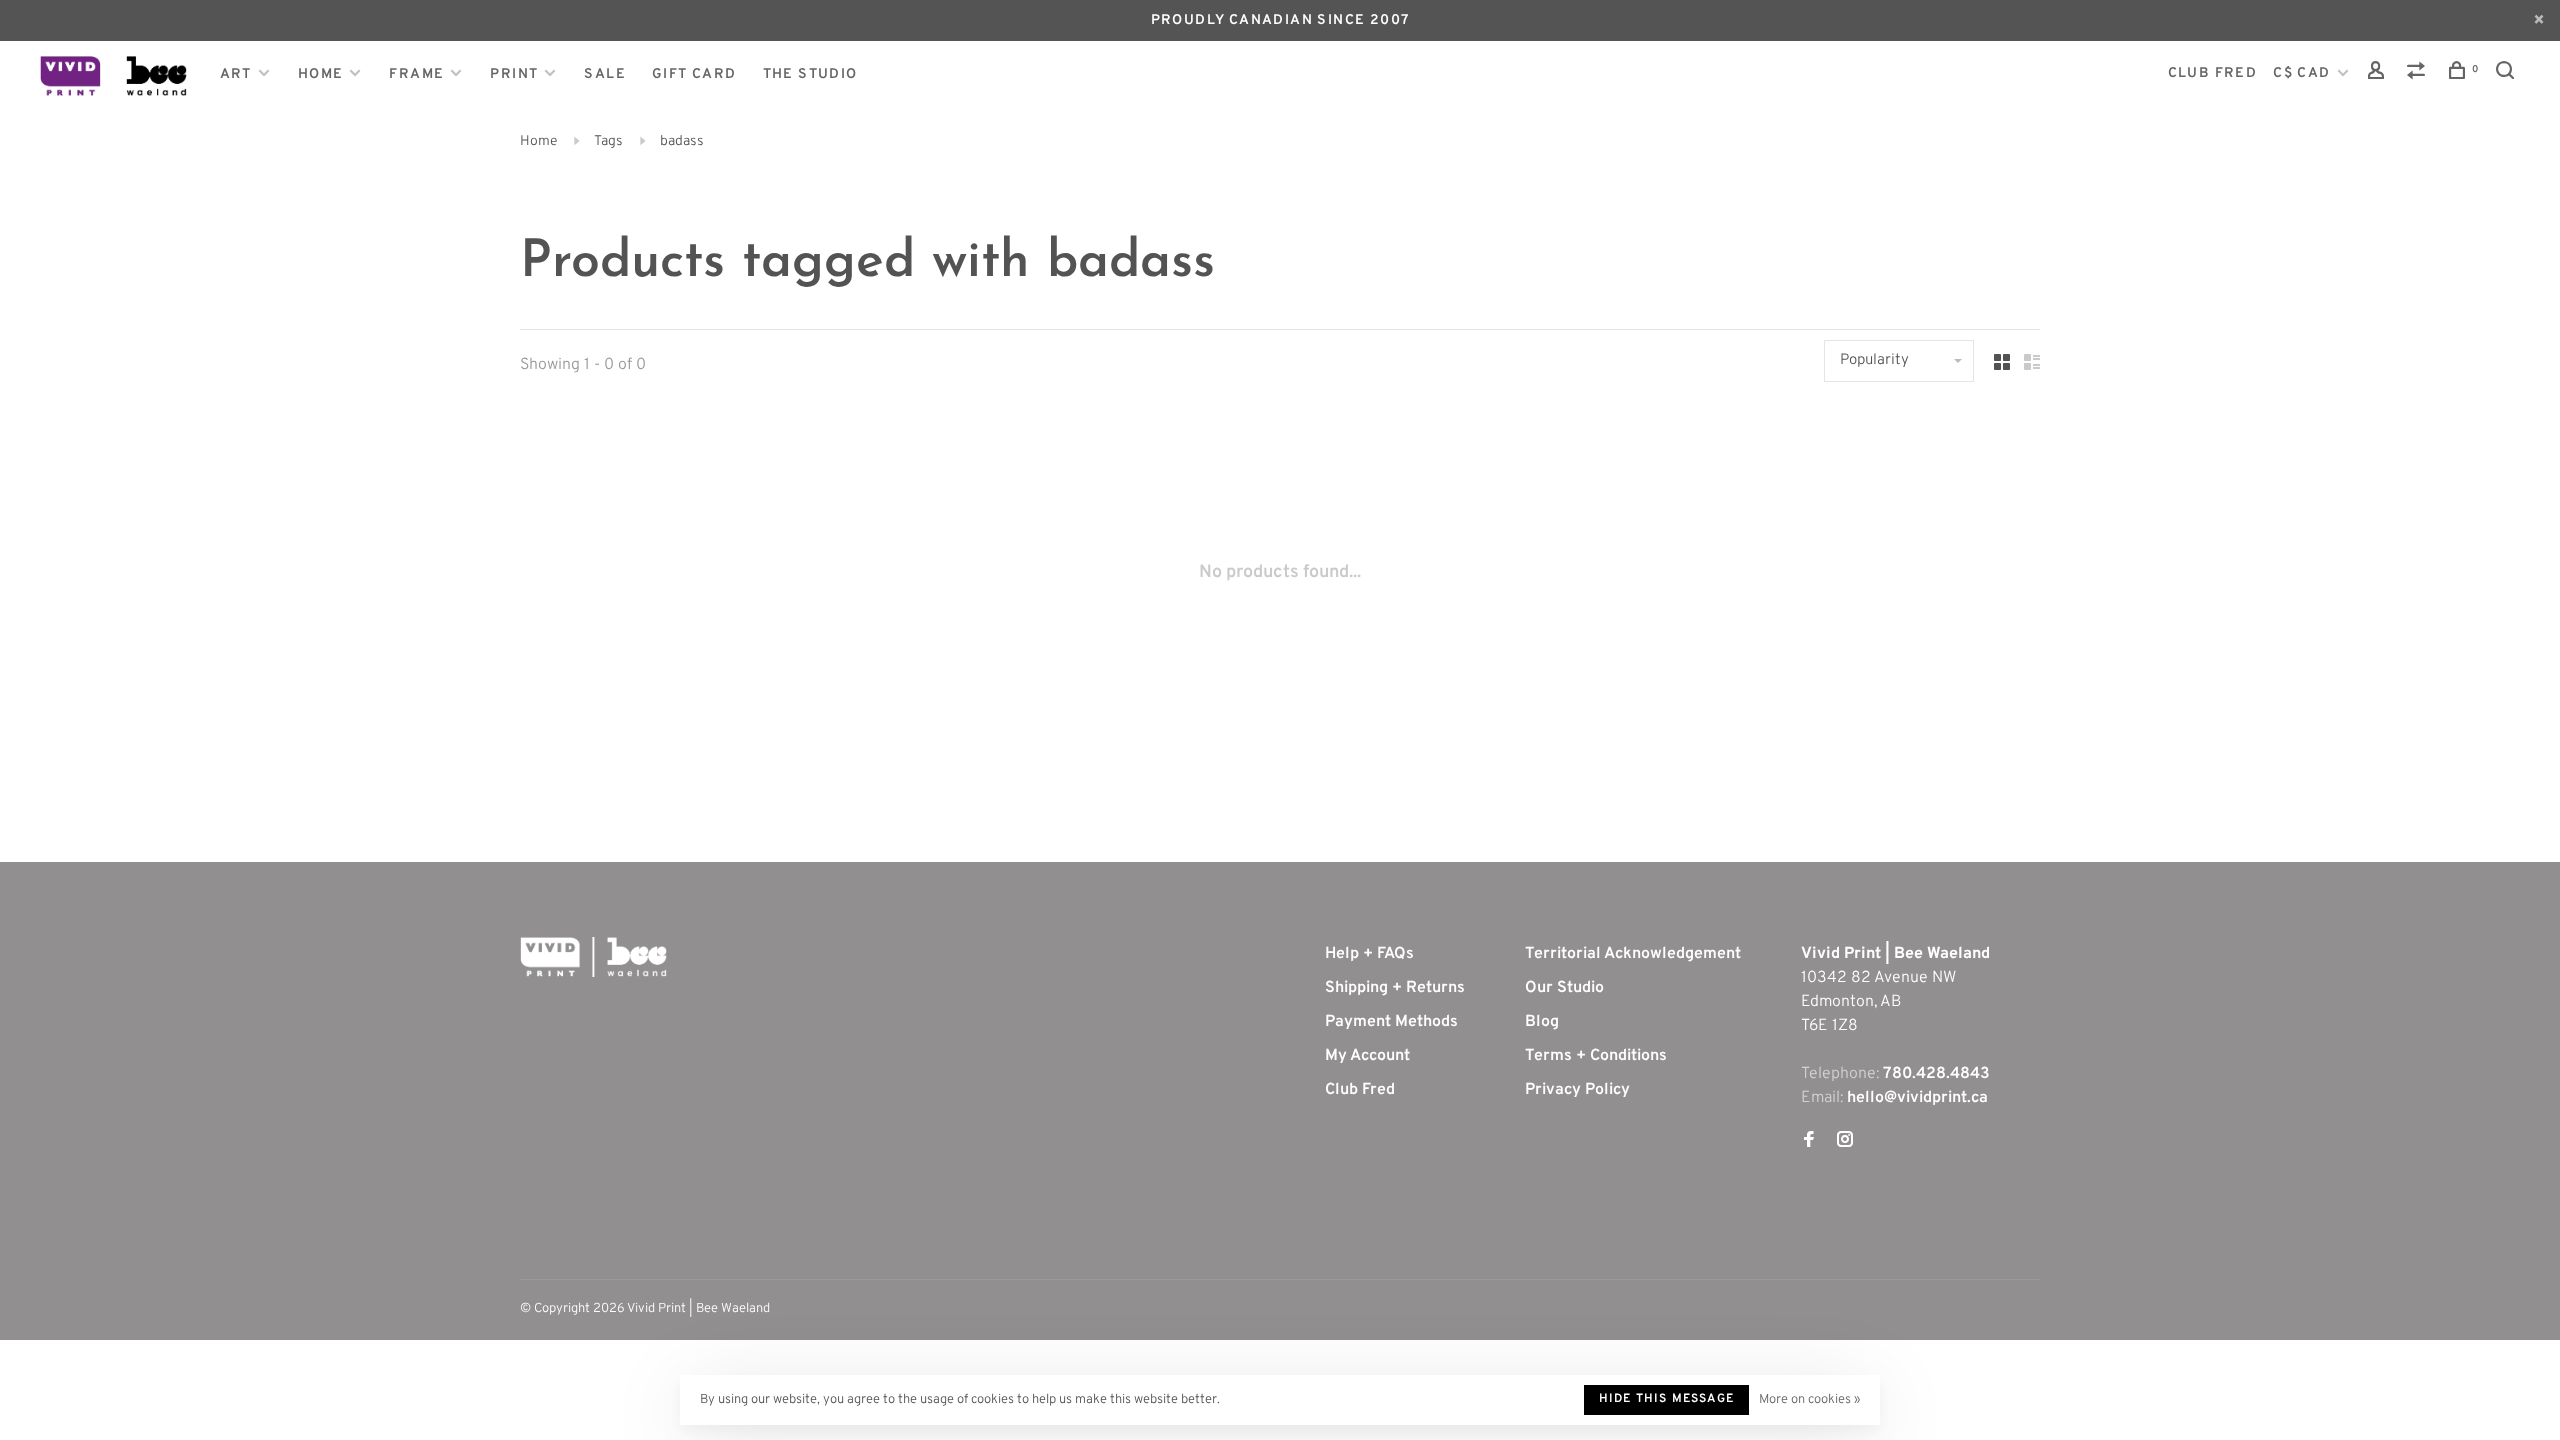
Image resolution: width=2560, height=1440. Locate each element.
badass (682, 141)
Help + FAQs (1369, 954)
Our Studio (1564, 988)
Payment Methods (1391, 1022)
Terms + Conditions (1596, 1056)
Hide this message (1666, 1399)
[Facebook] (1809, 1142)
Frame (416, 74)
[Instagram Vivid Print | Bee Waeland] (1845, 1142)
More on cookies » (1809, 1400)
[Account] (2379, 74)
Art (236, 74)
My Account (1367, 1056)
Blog (1542, 1022)
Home (321, 74)
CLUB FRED (2213, 73)
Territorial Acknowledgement (1633, 954)
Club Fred (1360, 1090)
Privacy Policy (1577, 1090)
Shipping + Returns (1395, 988)
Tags (608, 141)
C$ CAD (2304, 73)
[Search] (2508, 74)
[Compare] (2419, 74)
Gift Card (694, 74)
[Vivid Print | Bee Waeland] (593, 957)
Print (514, 74)
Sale (605, 74)
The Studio (810, 74)
